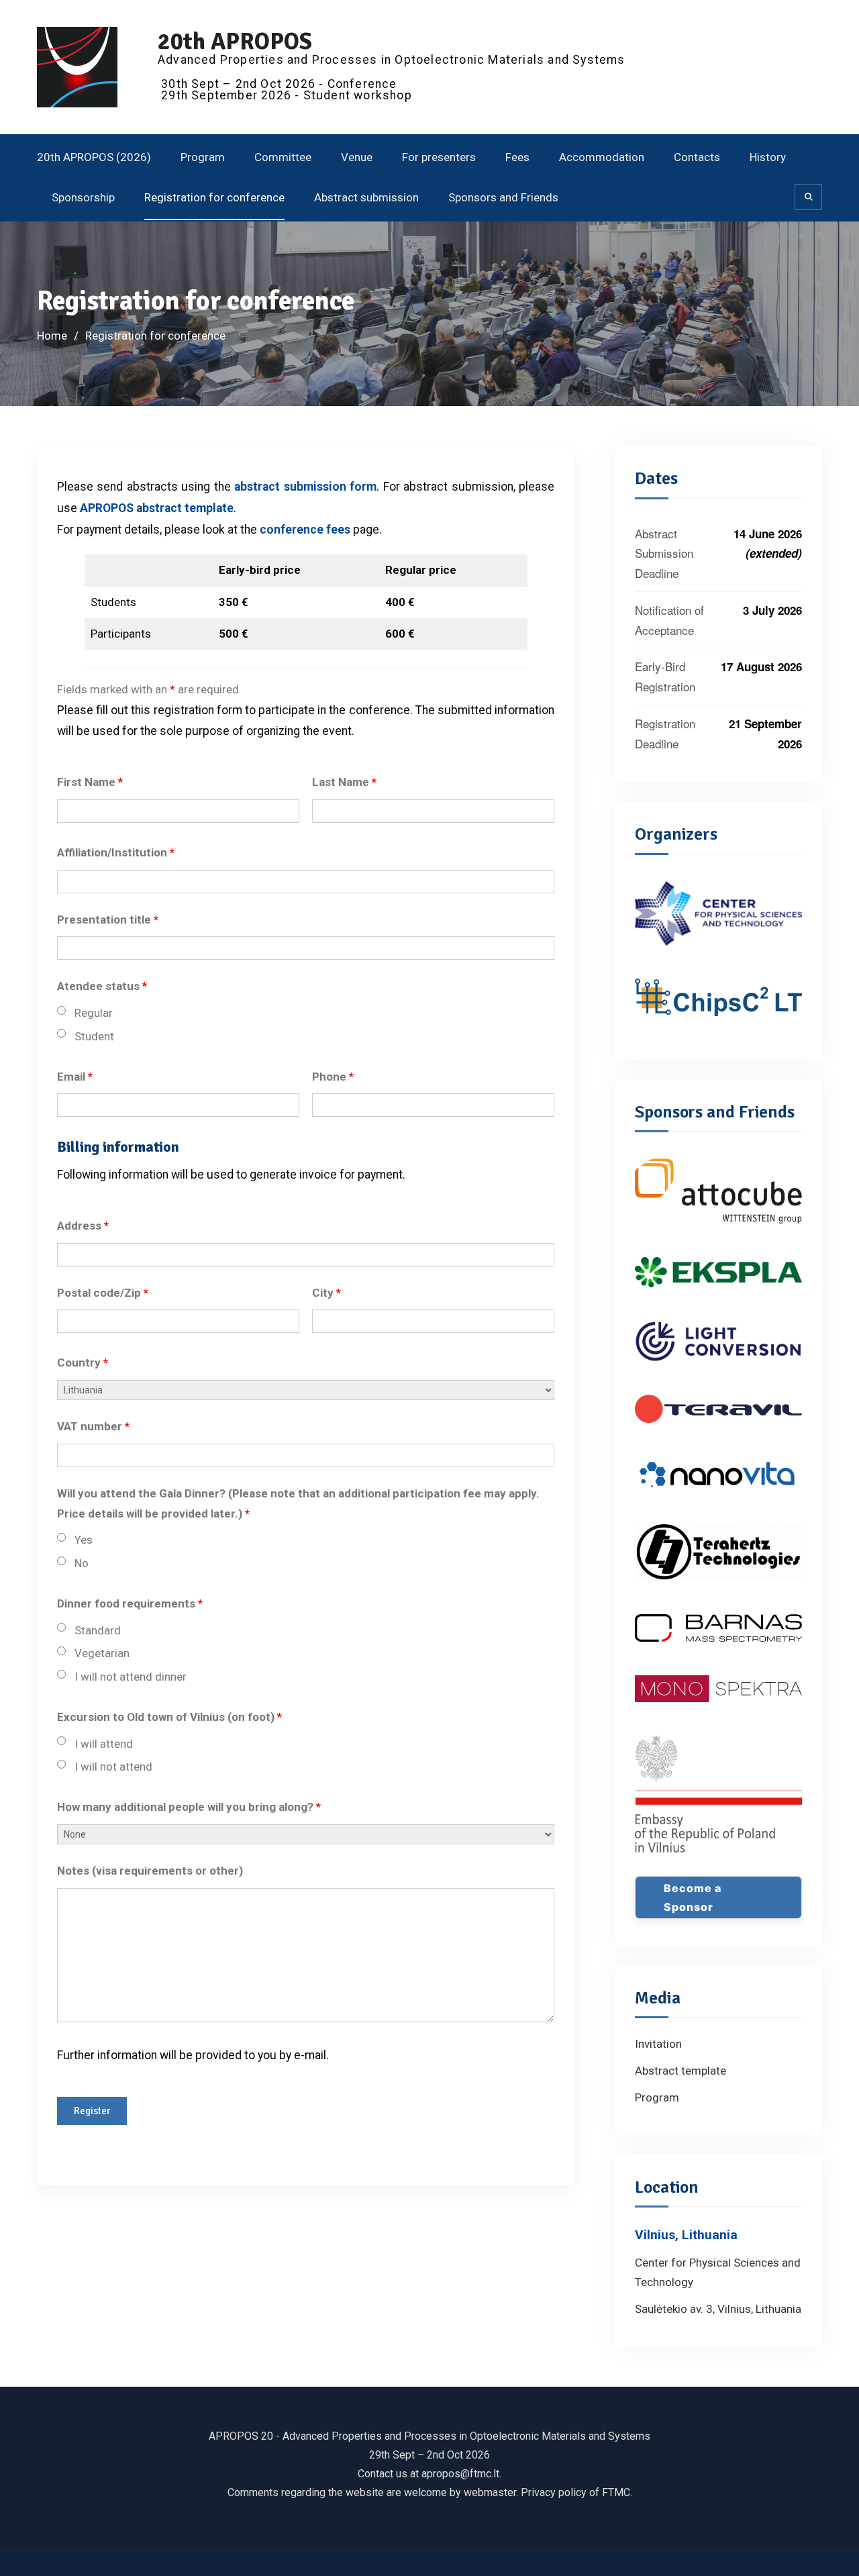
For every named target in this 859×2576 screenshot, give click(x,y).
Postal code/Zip (103, 1293)
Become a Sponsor (693, 1897)
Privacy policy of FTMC (575, 2492)
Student (94, 1036)
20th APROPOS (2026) (94, 157)
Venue (357, 157)
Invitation (658, 2044)
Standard (98, 1630)
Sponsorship (83, 197)
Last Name (344, 782)
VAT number (93, 1426)
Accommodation (602, 157)
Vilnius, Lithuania (686, 2235)
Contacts (697, 157)
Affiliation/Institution (116, 852)
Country (83, 1363)
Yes (84, 1540)
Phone (333, 1077)
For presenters (439, 157)
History (768, 157)
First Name (90, 782)
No (82, 1563)
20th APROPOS (235, 41)
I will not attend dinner (131, 1677)
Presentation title (108, 920)
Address (83, 1226)
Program (203, 157)
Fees (517, 157)
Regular (94, 1013)
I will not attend (113, 1767)
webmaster (490, 2492)
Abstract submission (366, 197)
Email (75, 1077)
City (326, 1293)
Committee (283, 157)
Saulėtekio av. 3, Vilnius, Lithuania (718, 2309)
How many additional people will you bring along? (189, 1807)
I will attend (104, 1744)
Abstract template (680, 2071)
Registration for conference (214, 197)
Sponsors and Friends (503, 197)
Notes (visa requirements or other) (150, 1871)
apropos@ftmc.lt (460, 2474)
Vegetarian (102, 1653)
